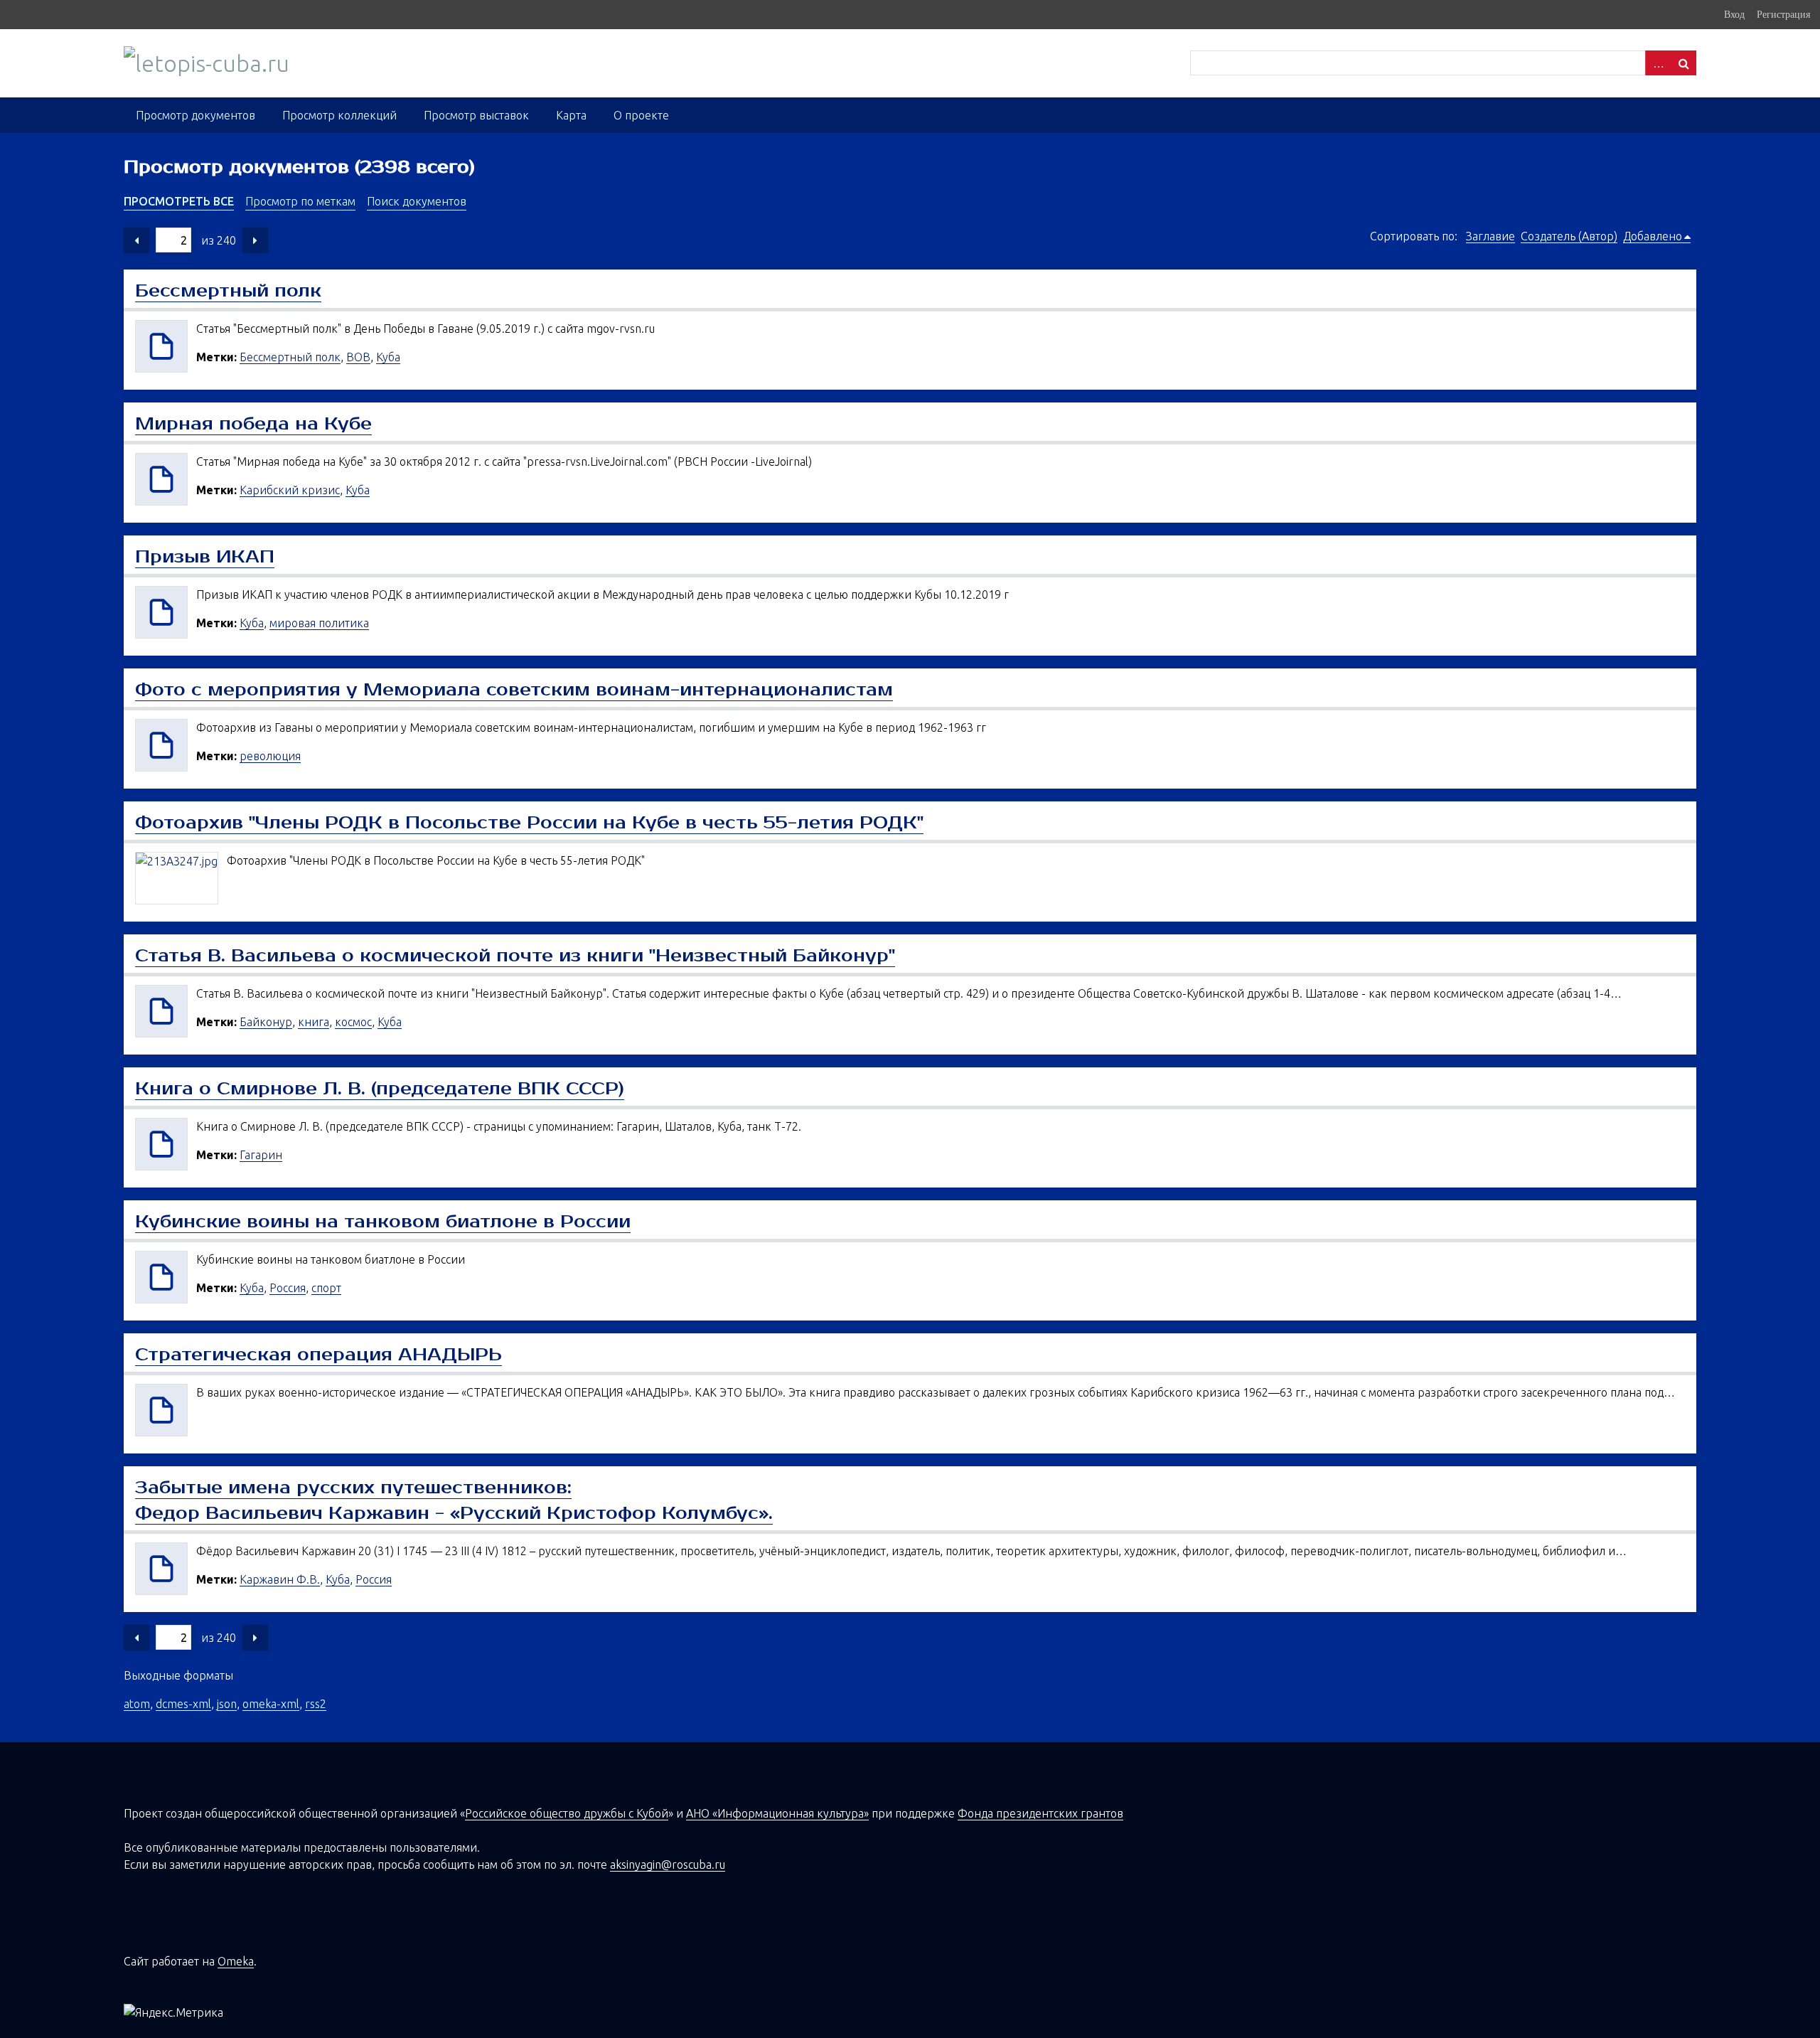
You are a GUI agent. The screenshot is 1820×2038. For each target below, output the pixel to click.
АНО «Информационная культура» (777, 1813)
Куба (388, 357)
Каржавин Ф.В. (280, 1579)
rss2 (316, 1704)
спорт (326, 1288)
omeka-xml (271, 1704)
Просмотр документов (196, 115)
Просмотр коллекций (339, 115)
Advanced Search (1658, 63)
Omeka (236, 1961)
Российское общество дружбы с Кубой (567, 1813)
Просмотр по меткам (300, 201)
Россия (288, 1288)
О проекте (641, 115)
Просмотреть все (179, 201)
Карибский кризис (290, 490)
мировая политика (319, 623)
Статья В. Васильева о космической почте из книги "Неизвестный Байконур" (515, 956)
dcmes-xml (183, 1704)
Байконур (266, 1022)
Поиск (1683, 63)
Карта (571, 115)
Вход (1734, 14)
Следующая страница (255, 240)
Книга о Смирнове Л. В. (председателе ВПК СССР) (380, 1089)
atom (137, 1704)
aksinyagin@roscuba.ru (668, 1864)
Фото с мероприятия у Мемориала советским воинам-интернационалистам (514, 690)
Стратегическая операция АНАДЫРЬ (318, 1355)
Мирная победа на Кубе (253, 424)
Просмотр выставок (476, 115)
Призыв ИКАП (205, 557)
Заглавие (1490, 236)
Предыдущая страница (136, 240)
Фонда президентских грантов (1040, 1813)
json (227, 1704)
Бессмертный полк (228, 291)
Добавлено (1653, 236)
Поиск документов (417, 201)
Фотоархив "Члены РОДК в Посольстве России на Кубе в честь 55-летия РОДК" (529, 823)
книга (314, 1022)
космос (353, 1022)
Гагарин (261, 1155)
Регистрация (1783, 14)
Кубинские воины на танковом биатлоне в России (383, 1222)
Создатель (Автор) (1569, 236)
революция (270, 756)
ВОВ (358, 357)
